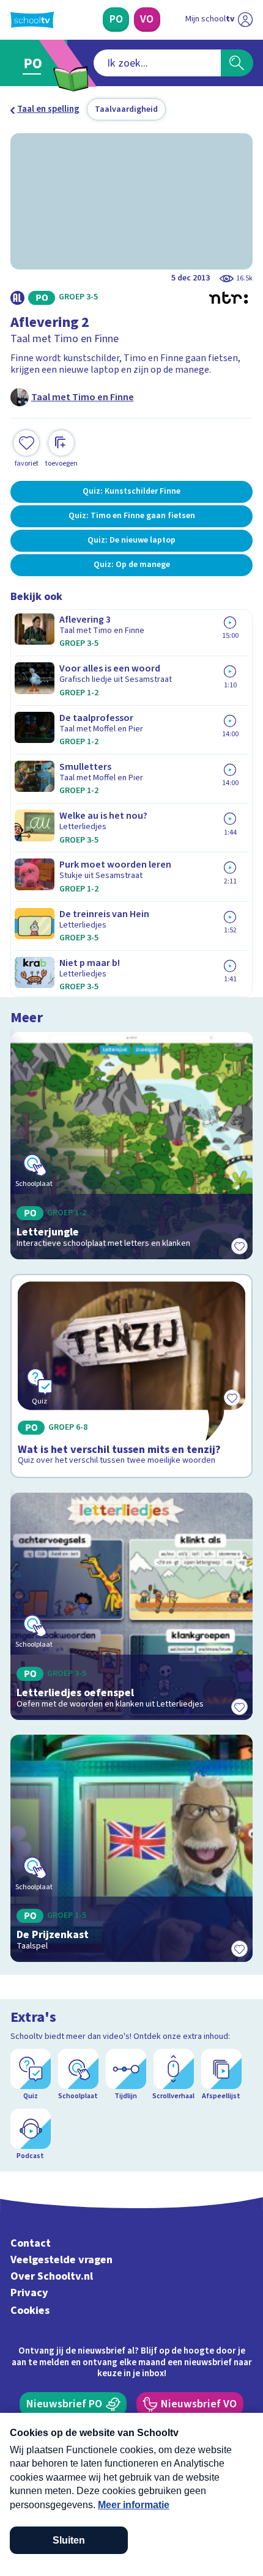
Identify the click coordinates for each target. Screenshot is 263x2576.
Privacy (29, 2293)
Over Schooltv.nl (52, 2276)
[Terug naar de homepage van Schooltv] (32, 20)
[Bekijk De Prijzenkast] (132, 1848)
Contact (31, 2243)
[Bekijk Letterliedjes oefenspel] (132, 1606)
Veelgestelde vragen (61, 2260)
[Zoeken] (237, 63)
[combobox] (157, 63)
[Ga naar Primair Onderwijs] (35, 63)
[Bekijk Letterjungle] (132, 1146)
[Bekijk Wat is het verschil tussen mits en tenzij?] (132, 1376)
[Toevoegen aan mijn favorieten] (239, 1246)
